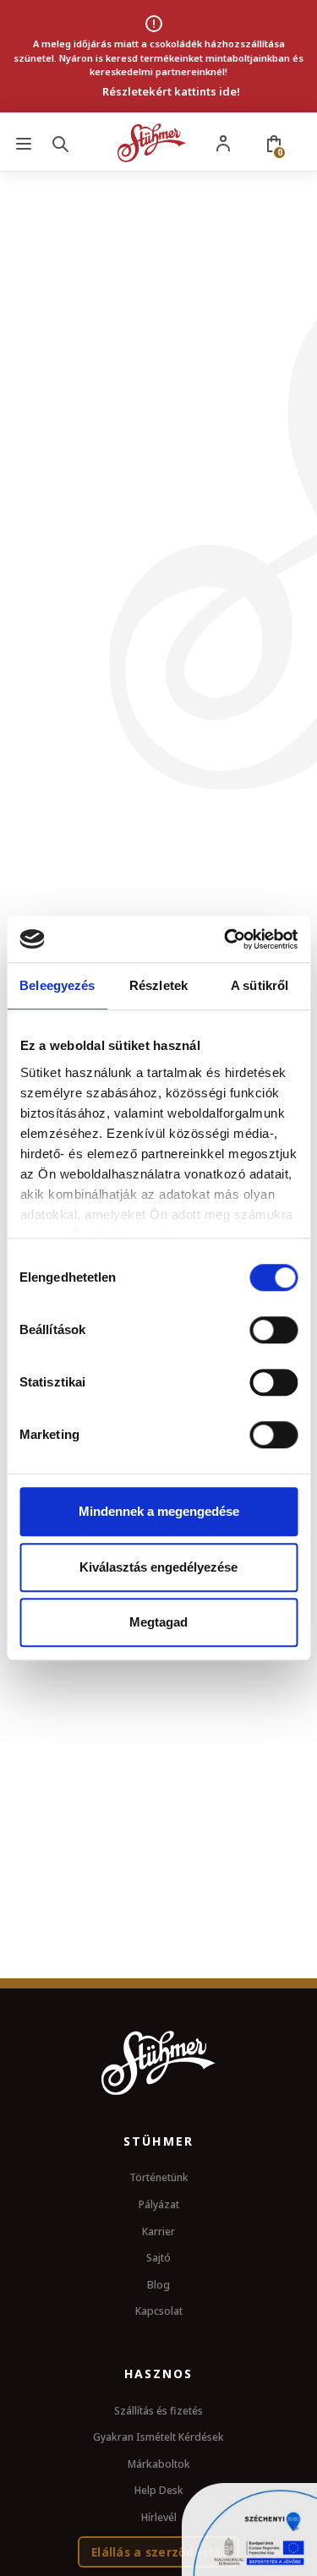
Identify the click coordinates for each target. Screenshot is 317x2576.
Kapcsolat (159, 2311)
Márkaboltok (159, 2464)
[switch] (273, 1330)
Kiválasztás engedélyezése (158, 1567)
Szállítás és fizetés (158, 2411)
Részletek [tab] (158, 985)
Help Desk (159, 2490)
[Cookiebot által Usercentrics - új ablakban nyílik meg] (226, 939)
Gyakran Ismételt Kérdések (158, 2437)
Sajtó (158, 2258)
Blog (158, 2285)
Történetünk (159, 2177)
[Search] (63, 143)
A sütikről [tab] (260, 985)
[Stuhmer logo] (152, 143)
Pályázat (159, 2204)
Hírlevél (159, 2517)
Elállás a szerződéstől (158, 2552)
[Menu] (24, 143)
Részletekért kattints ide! (171, 91)
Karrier (158, 2231)
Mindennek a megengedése (159, 1511)
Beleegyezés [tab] (57, 985)
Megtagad (158, 1622)
